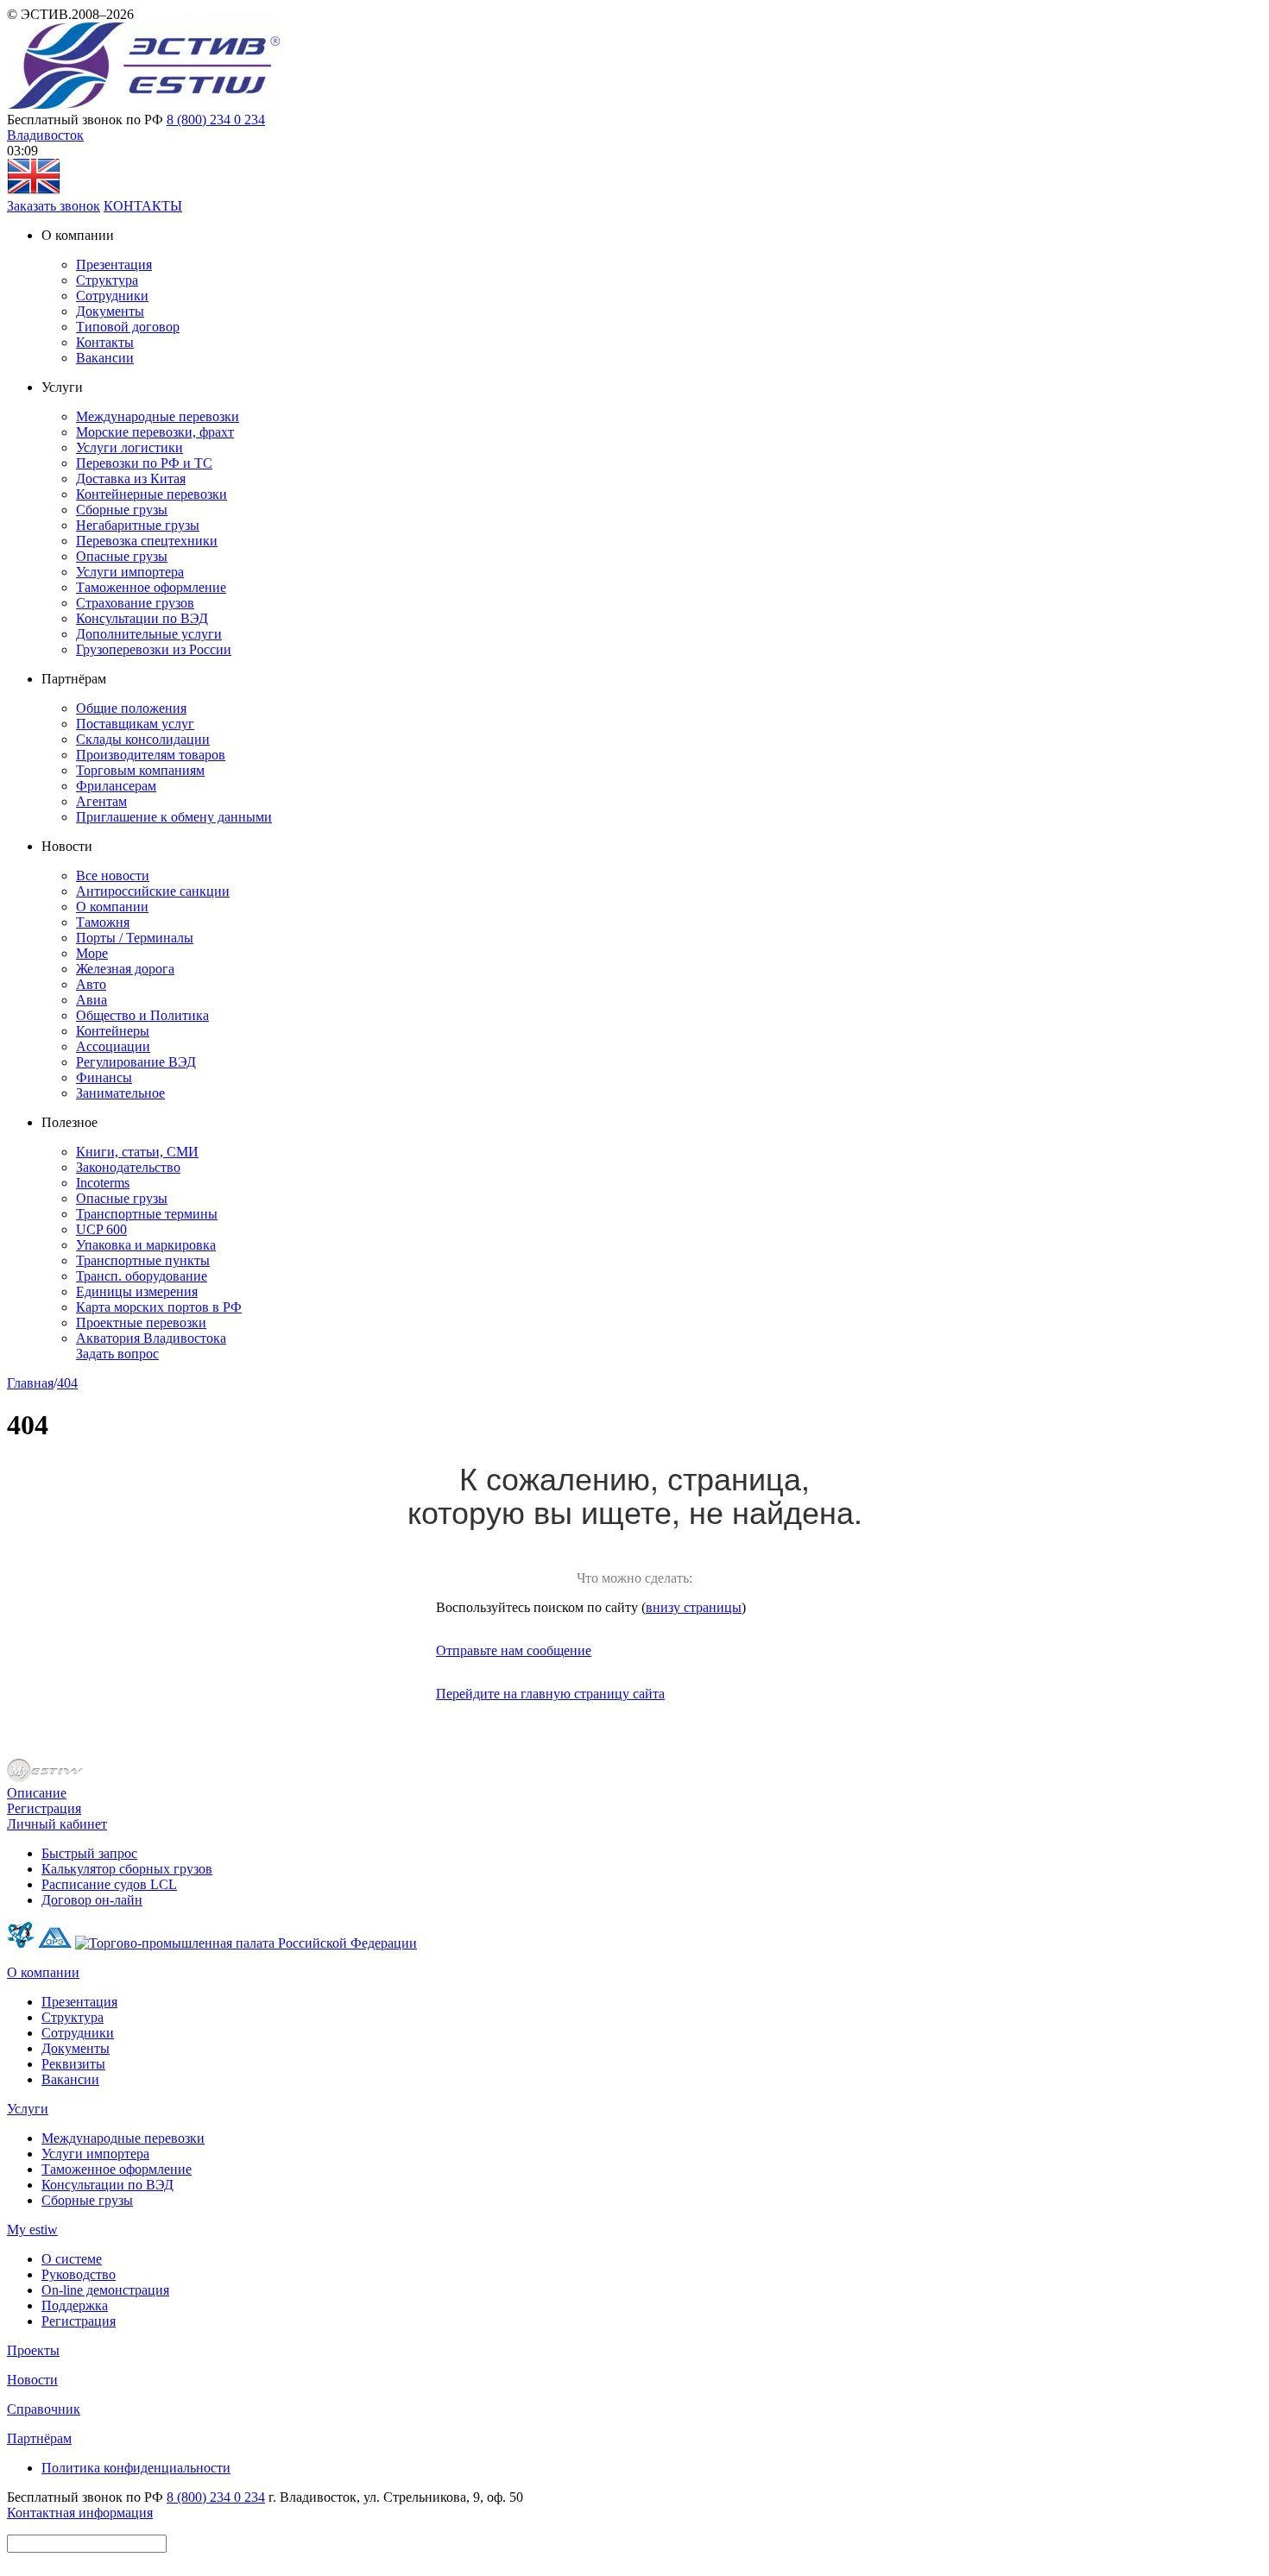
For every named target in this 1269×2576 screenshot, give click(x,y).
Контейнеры (113, 1031)
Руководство (79, 2274)
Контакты (105, 342)
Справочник (44, 2409)
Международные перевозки (158, 416)
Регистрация (44, 1808)
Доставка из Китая (131, 479)
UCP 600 (101, 1229)
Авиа (92, 1000)
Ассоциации (113, 1046)
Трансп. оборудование (142, 1276)
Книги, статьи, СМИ (137, 1152)
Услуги (28, 2109)
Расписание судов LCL (109, 1884)
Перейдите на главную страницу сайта (550, 1694)
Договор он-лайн (92, 1900)
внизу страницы (694, 1607)
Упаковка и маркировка (146, 1245)
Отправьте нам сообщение (514, 1650)
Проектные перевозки (141, 1323)
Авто (91, 984)
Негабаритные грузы (138, 525)
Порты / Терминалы (135, 938)
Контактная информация (80, 2513)
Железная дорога (125, 969)
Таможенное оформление (151, 587)
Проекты (33, 2350)
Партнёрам (39, 2438)
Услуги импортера (130, 572)
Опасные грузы (122, 556)
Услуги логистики (129, 447)
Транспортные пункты (143, 1260)
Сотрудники (112, 296)
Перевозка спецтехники (147, 541)
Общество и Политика (142, 1015)
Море (92, 953)
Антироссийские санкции (153, 891)
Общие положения (131, 708)
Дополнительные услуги (149, 634)
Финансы (104, 1077)
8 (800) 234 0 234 (216, 120)
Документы (110, 311)
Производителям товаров (151, 755)
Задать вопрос (117, 1354)
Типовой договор (128, 327)
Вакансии (105, 358)
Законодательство (128, 1167)
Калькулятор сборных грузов (127, 1869)
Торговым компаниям (140, 770)
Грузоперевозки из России (154, 649)
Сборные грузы (122, 510)
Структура (107, 280)
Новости (32, 2380)
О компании (112, 907)
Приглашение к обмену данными (174, 817)
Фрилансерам (116, 786)
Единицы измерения (137, 1291)
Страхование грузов (135, 603)
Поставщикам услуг (135, 724)
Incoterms (103, 1183)
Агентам (101, 801)
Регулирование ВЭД (136, 1062)
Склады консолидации (143, 739)
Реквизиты (73, 2064)
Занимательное (120, 1093)
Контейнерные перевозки (152, 494)
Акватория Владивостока (151, 1338)
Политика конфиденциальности (136, 2468)
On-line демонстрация (105, 2290)
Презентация (114, 265)
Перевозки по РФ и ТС (144, 463)
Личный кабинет (57, 1824)
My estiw (32, 2230)
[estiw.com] (34, 190)
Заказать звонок (54, 206)
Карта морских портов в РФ (159, 1307)
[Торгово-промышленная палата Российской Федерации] (246, 1943)
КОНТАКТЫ (143, 206)
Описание (37, 1793)
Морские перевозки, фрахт (155, 432)
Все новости (113, 875)
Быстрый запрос (89, 1853)
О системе (72, 2259)
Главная (30, 1383)
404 (67, 1383)
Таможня (103, 922)
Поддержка (75, 2305)
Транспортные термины (147, 1214)
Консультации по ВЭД (142, 618)
